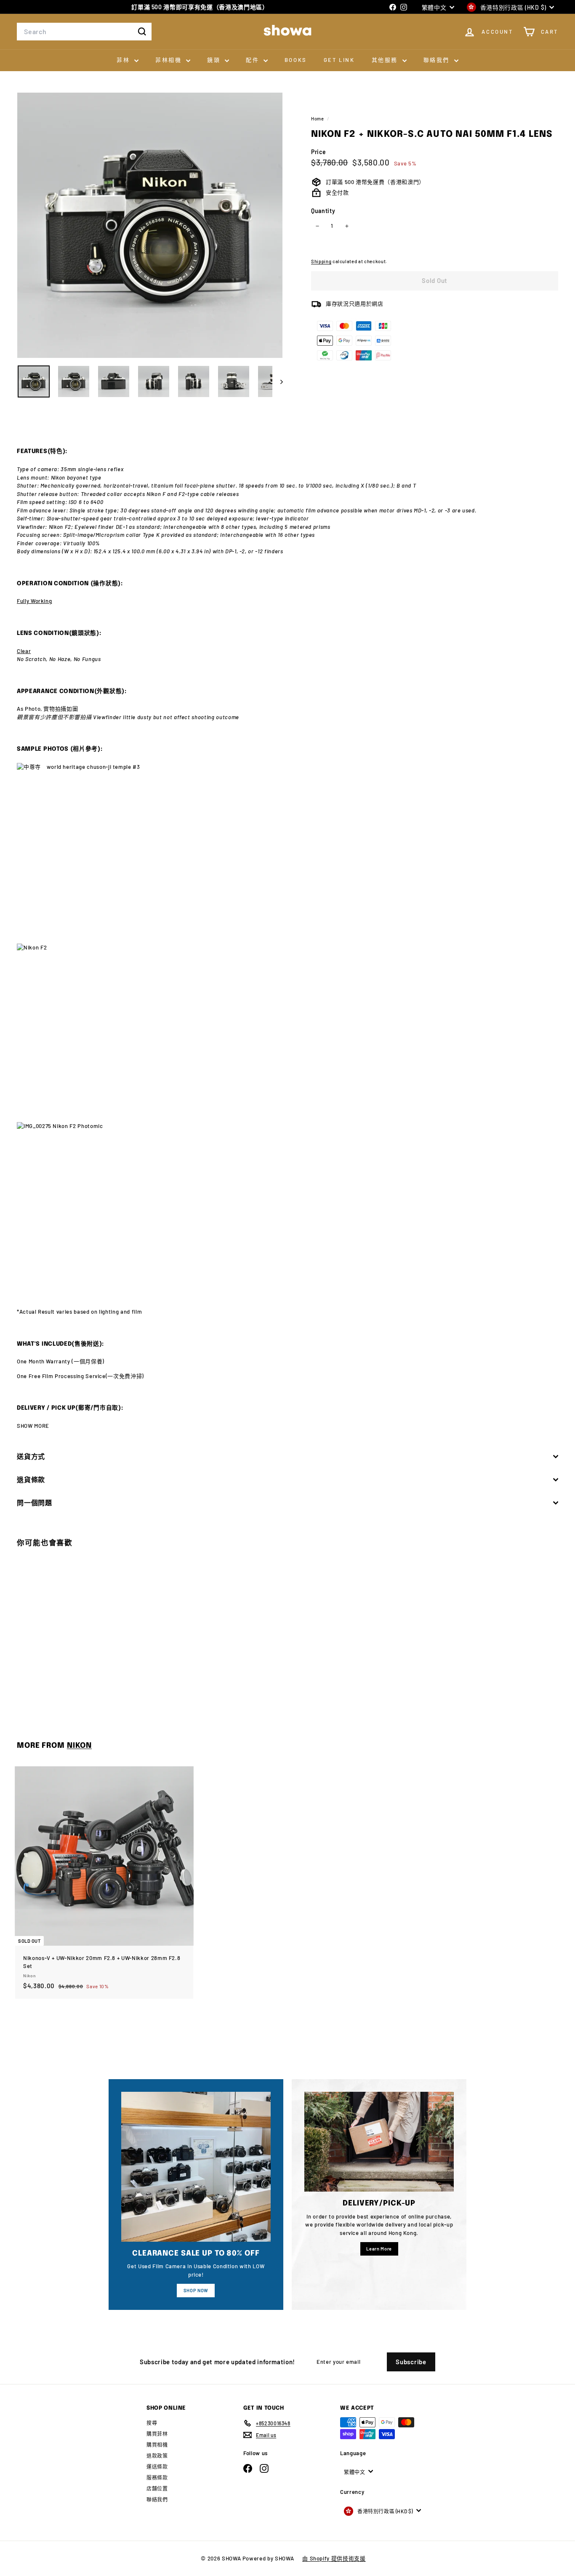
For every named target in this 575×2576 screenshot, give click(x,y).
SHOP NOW (196, 2290)
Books (296, 60)
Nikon (79, 1746)
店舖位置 (157, 2488)
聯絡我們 (438, 60)
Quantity (323, 211)
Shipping (321, 261)
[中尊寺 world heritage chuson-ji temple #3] (287, 853)
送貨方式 (31, 1456)
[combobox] (84, 32)
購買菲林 (157, 2434)
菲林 (124, 60)
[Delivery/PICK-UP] (379, 2142)
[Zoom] (150, 225)
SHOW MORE (33, 1426)
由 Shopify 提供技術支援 (334, 2558)
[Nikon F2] (287, 1033)
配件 (254, 60)
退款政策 (157, 2456)
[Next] (278, 381)
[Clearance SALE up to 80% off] (196, 2167)
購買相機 (157, 2445)
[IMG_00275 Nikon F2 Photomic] (287, 1210)
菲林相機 (170, 60)
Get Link (339, 60)
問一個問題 (35, 1503)
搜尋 (152, 2423)
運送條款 (157, 2467)
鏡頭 (215, 60)
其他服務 (386, 60)
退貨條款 (31, 1479)
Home (318, 119)
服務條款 (157, 2477)
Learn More (379, 2249)
